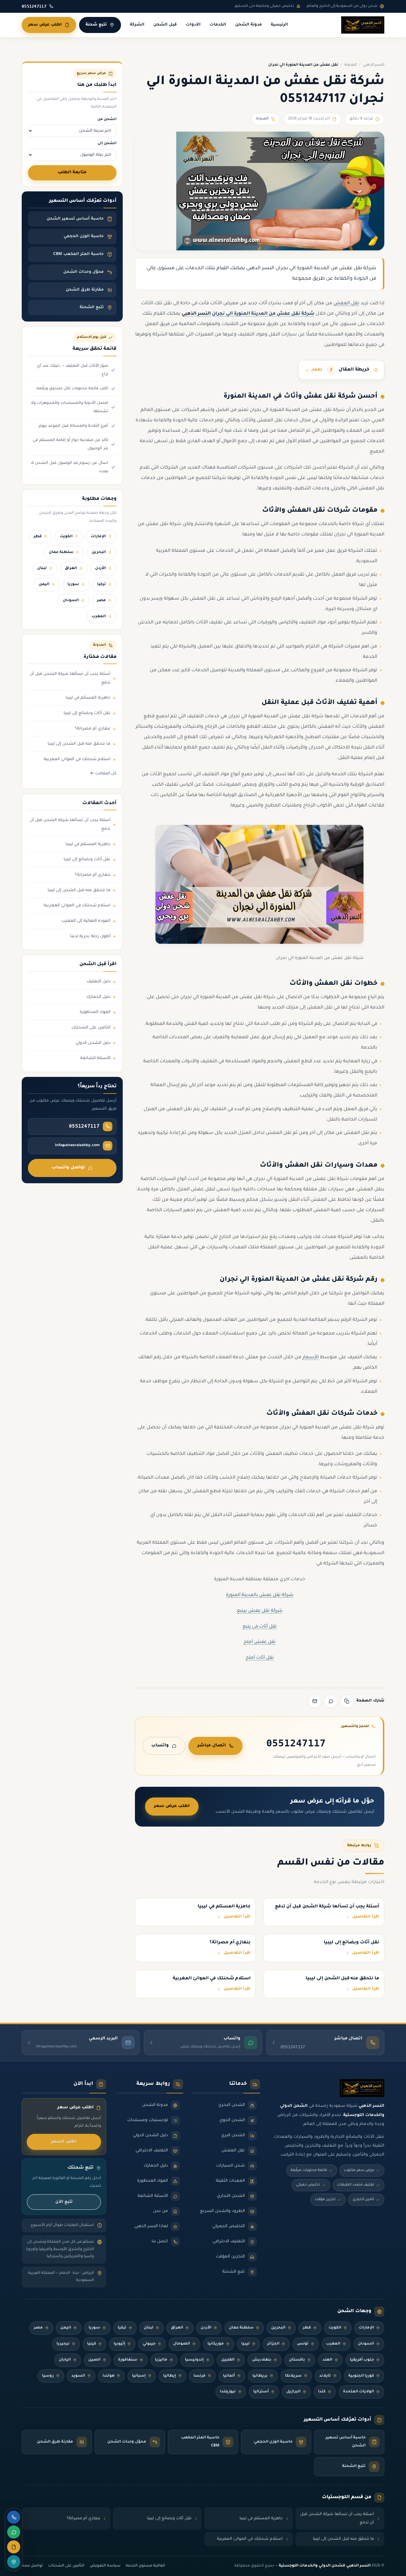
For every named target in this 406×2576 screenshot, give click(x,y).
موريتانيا (216, 2344)
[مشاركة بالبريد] (315, 1701)
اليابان (65, 2360)
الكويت (66, 537)
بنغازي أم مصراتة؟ (93, 729)
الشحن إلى (107, 144)
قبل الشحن (165, 25)
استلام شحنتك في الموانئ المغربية (77, 760)
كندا (322, 2392)
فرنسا (199, 2376)
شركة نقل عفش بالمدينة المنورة (260, 1595)
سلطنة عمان (61, 552)
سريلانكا (293, 2376)
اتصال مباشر (212, 1746)
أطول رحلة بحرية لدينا (90, 937)
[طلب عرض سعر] (14, 2547)
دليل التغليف (99, 982)
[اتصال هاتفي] (14, 2517)
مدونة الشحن (248, 25)
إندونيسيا (194, 2360)
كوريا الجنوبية (361, 2376)
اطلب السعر (64, 2142)
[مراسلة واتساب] (14, 2532)
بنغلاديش (262, 2360)
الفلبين (228, 2360)
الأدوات (193, 25)
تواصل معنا (32, 2566)
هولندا (108, 2376)
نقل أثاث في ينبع (260, 1627)
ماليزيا (161, 2360)
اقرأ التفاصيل (366, 1917)
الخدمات (218, 25)
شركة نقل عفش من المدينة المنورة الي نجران (263, 314)
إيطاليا (170, 2376)
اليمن (44, 584)
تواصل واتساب (68, 1168)
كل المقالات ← (103, 774)
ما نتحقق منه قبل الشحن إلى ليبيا (79, 744)
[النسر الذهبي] (363, 25)
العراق (71, 568)
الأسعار (311, 1358)
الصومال (181, 2344)
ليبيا (246, 2344)
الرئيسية (279, 25)
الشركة (137, 25)
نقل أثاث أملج (260, 1658)
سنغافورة (128, 2360)
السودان (71, 601)
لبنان (42, 568)
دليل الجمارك (98, 997)
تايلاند (325, 2376)
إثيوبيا (119, 2344)
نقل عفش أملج (259, 1642)
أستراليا (261, 2392)
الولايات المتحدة (358, 2392)
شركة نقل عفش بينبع (260, 1611)
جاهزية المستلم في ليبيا (88, 698)
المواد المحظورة (95, 1012)
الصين (94, 2360)
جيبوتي (149, 2344)
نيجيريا (63, 2344)
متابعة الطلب (72, 173)
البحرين (99, 552)
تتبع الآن (64, 2202)
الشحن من (107, 119)
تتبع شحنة (96, 25)
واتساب (160, 1746)
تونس (303, 2344)
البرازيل (293, 2392)
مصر (101, 601)
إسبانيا (139, 2376)
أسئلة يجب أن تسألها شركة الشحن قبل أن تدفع (70, 679)
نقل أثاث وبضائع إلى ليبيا (87, 713)
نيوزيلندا (228, 2392)
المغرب (99, 617)
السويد (78, 2376)
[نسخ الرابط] (347, 1701)
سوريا (73, 584)
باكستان (297, 2360)
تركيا (101, 584)
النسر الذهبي (374, 65)
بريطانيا (260, 2376)
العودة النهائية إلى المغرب (86, 921)
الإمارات (98, 537)
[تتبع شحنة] (14, 2562)
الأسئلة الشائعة (95, 1058)
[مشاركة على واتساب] (331, 1701)
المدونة (351, 65)
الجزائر (273, 2344)
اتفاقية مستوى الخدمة (145, 2566)
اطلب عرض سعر (45, 25)
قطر (38, 537)
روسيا (48, 2376)
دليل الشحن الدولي (93, 1043)
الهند (327, 2360)
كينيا (92, 2344)
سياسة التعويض (105, 2566)
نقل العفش (346, 304)
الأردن (100, 568)
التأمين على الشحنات (91, 1028)
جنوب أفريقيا (362, 2360)
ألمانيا (229, 2376)
